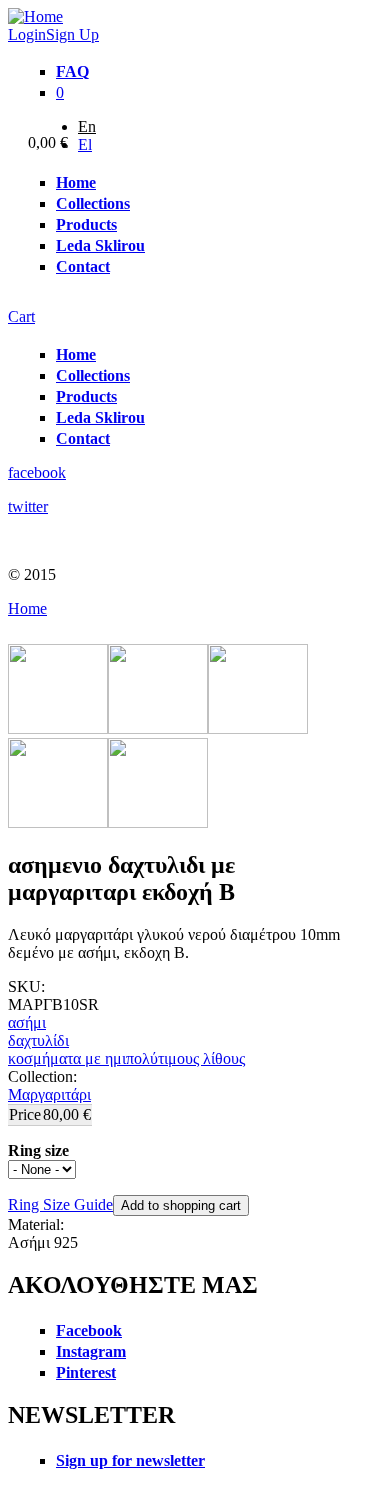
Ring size (38, 1150)
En (87, 126)
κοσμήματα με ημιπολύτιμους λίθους (126, 1058)
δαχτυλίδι (38, 1040)
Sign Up (72, 34)
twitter (28, 506)
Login (27, 34)
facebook (37, 472)
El (85, 144)
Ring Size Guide (60, 1204)
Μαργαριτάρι (49, 1094)
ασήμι (27, 1022)
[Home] (35, 16)
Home (27, 608)
